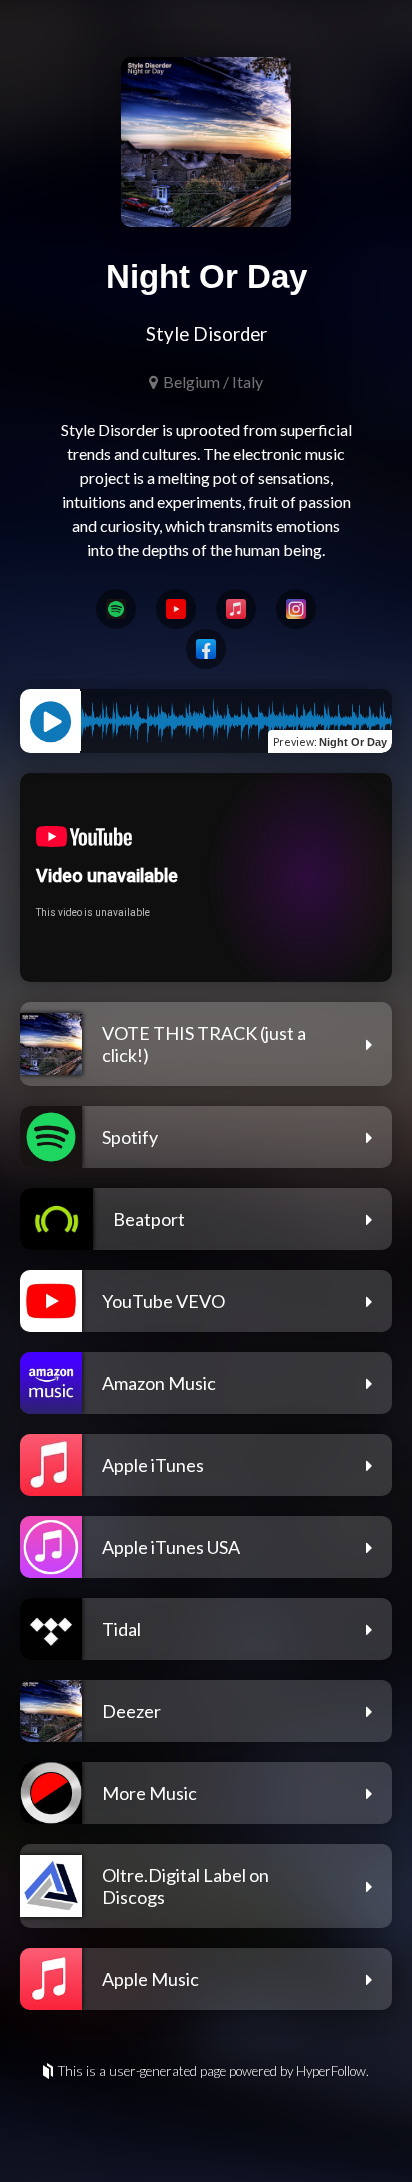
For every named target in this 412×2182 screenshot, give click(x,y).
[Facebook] (206, 649)
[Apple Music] (236, 609)
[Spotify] (116, 609)
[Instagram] (296, 609)
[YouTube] (176, 609)
